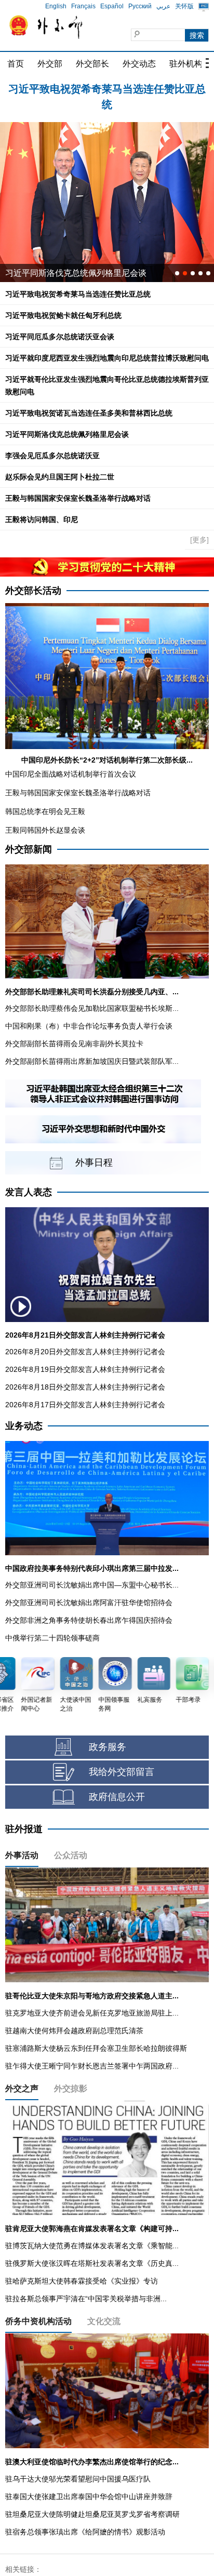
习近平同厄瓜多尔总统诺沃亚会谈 (60, 337)
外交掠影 (71, 2088)
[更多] (199, 540)
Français (83, 6)
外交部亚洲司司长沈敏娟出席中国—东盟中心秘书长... (92, 1585)
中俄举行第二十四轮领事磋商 (52, 1638)
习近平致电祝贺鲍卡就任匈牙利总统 (107, 89)
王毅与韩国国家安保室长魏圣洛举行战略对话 (78, 498)
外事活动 (22, 1855)
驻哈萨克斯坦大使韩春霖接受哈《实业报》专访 (82, 2281)
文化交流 (104, 2321)
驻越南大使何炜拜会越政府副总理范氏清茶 (74, 2031)
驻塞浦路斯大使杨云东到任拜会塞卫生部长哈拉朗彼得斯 (96, 2048)
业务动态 (24, 1426)
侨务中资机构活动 (38, 2321)
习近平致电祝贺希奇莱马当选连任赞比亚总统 (78, 294)
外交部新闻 (29, 849)
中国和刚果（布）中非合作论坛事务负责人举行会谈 (89, 1026)
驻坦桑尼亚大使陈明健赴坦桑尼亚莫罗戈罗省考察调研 (92, 2514)
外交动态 (139, 64)
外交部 (50, 64)
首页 (16, 64)
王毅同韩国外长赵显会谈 (45, 830)
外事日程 (94, 1163)
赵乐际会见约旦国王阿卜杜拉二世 (60, 477)
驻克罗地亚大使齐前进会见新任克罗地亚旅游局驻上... (92, 2013)
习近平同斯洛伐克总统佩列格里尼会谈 (67, 434)
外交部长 (92, 64)
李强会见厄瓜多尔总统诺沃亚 (52, 456)
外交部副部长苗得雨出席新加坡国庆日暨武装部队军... (92, 1061)
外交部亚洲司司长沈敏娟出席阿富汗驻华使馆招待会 (89, 1603)
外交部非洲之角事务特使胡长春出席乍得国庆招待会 (89, 1620)
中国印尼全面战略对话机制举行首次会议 (71, 774)
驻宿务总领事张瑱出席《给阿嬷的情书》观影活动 (85, 2532)
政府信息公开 (117, 1797)
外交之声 (22, 2088)
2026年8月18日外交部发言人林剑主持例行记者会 (85, 1387)
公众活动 (71, 1855)
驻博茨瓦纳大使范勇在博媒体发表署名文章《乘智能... (92, 2246)
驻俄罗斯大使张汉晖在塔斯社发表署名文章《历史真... (92, 2263)
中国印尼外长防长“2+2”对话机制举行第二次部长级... (107, 760)
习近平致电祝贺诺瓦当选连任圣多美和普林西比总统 (89, 413)
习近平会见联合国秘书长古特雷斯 (68, 273)
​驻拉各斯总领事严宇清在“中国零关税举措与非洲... (86, 2299)
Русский (140, 6)
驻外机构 (186, 64)
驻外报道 (24, 1829)
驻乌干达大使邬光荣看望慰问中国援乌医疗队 (78, 2479)
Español (112, 6)
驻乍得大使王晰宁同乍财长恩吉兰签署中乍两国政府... (92, 2066)
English (56, 6)
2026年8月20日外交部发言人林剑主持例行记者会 (85, 1352)
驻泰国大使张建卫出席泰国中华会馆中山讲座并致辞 (89, 2497)
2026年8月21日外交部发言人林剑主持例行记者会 (85, 1335)
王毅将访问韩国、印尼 (42, 519)
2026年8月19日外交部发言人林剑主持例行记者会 (85, 1369)
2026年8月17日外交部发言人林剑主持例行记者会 (85, 1405)
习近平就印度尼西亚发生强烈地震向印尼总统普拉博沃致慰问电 (107, 358)
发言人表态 (29, 1192)
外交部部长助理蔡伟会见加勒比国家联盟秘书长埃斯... (92, 1008)
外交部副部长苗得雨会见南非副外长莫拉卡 (74, 1044)
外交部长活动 (33, 591)
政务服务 (108, 1747)
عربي (163, 6)
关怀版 (184, 6)
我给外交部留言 (122, 1772)
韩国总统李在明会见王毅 (45, 811)
